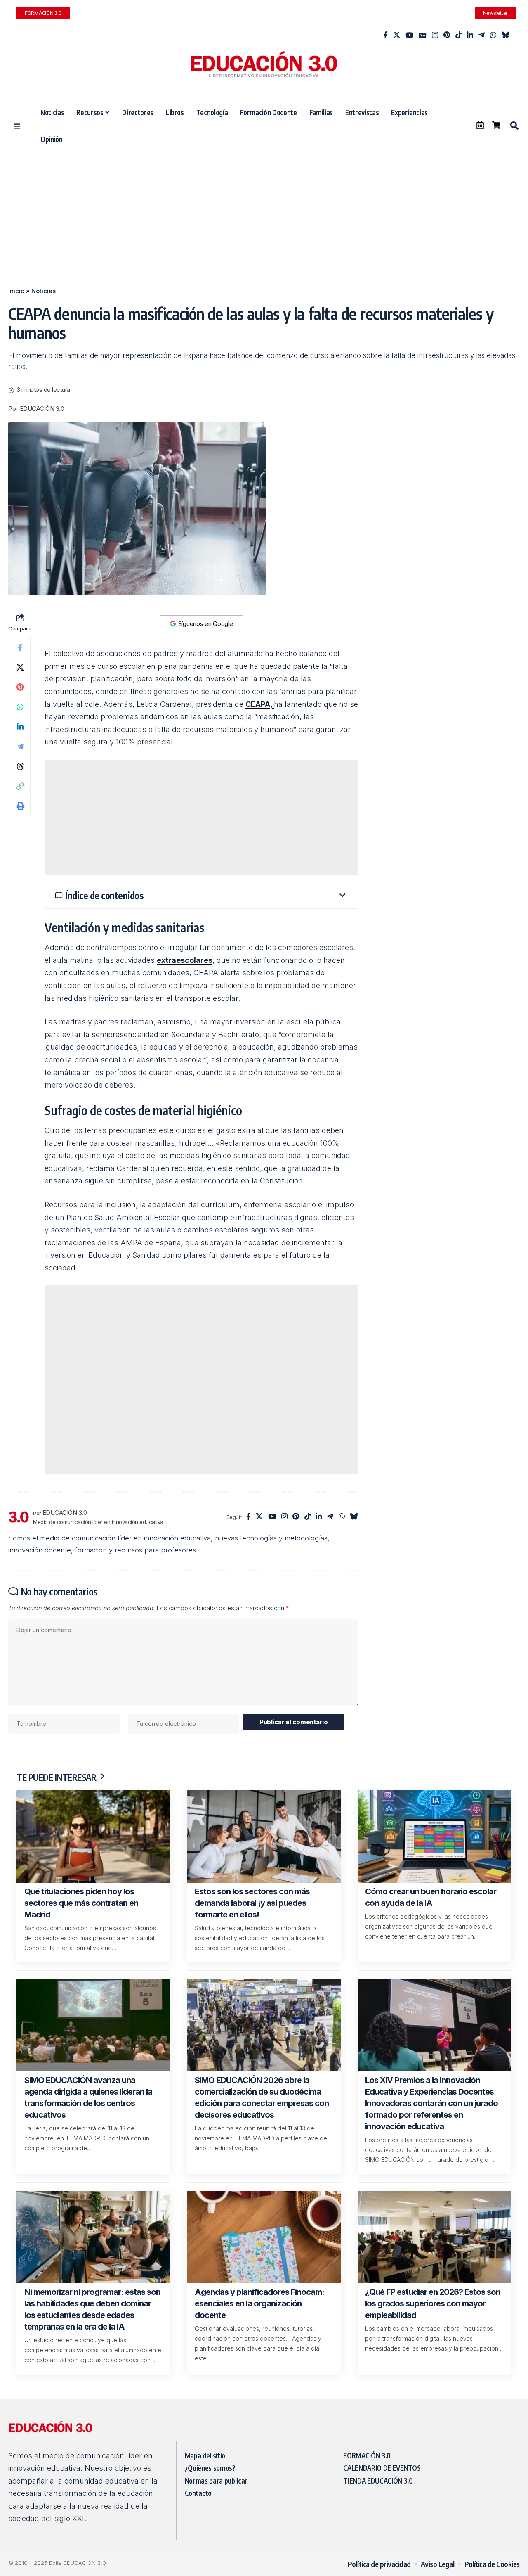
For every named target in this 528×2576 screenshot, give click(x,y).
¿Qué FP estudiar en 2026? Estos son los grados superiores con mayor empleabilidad (433, 2303)
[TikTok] (458, 35)
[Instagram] (435, 35)
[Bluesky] (506, 35)
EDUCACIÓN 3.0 (42, 409)
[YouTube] (409, 35)
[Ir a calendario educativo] (480, 125)
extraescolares (185, 960)
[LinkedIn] (470, 35)
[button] (514, 126)
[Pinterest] (447, 35)
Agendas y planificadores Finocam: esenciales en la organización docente (259, 2303)
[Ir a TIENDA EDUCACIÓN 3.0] (496, 125)
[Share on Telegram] (20, 746)
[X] (397, 35)
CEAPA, (260, 704)
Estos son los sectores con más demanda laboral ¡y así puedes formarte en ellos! (252, 1903)
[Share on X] (20, 667)
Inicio (16, 291)
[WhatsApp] (493, 35)
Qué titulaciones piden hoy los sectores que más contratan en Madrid (81, 1903)
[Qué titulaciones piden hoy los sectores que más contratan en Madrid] (93, 1837)
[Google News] (423, 35)
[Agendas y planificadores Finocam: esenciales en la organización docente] (264, 2237)
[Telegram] (482, 35)
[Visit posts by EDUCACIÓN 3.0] (19, 1517)
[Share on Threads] (20, 766)
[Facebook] (385, 35)
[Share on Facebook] (20, 647)
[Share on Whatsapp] (20, 707)
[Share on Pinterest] (20, 687)
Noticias (44, 291)
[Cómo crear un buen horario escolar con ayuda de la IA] (435, 1837)
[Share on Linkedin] (20, 727)
